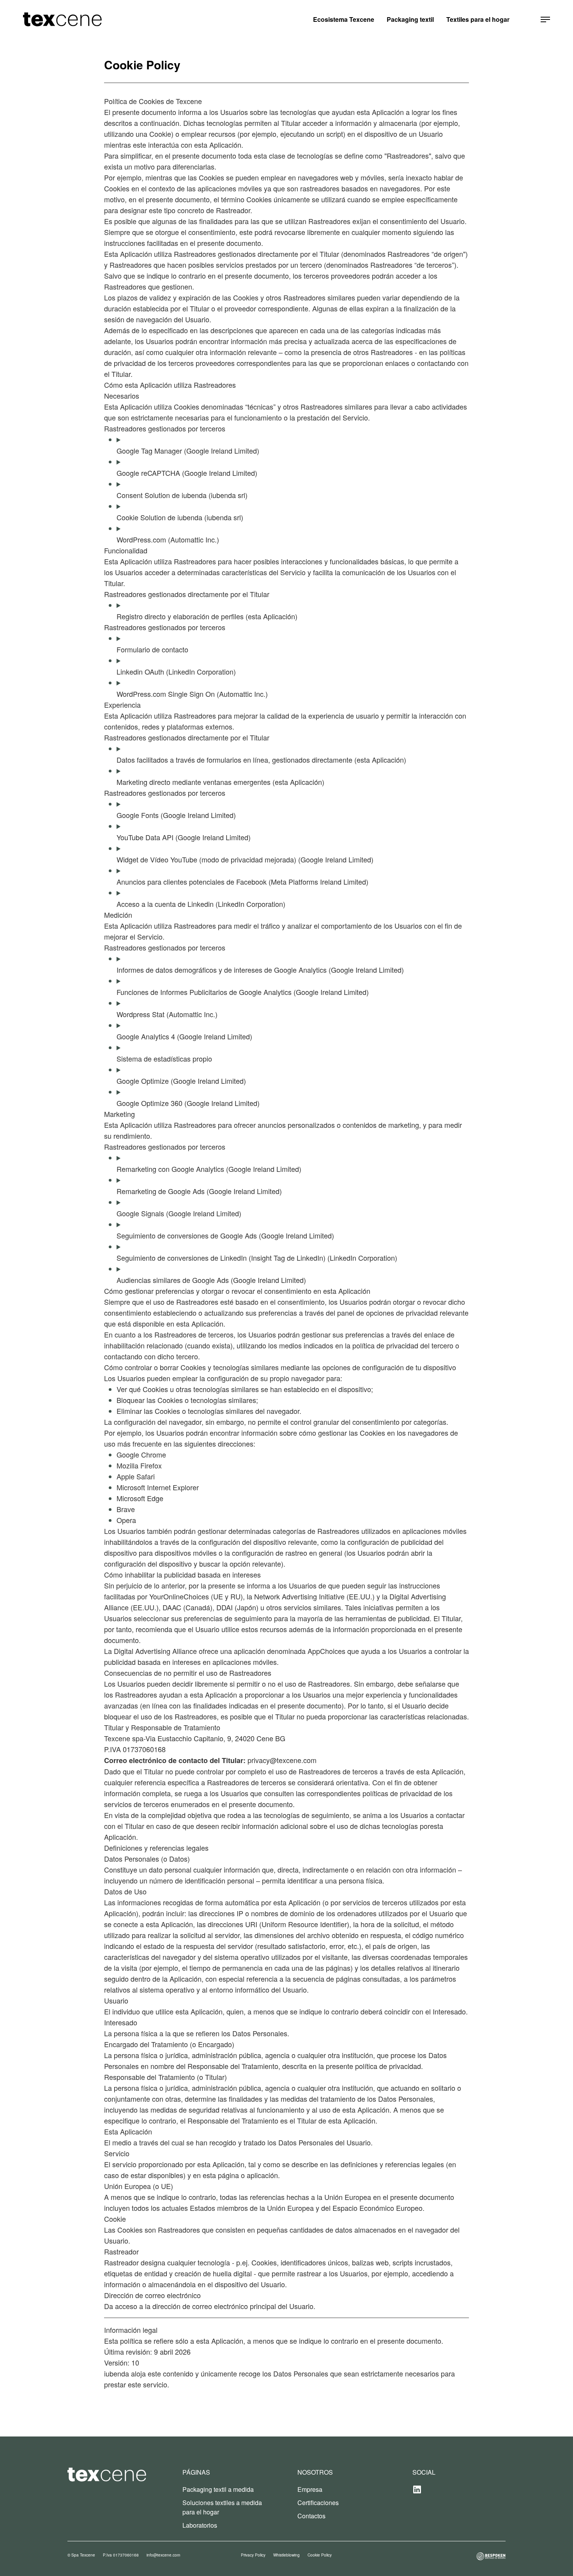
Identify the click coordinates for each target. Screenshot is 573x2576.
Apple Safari (136, 1476)
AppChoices (326, 1651)
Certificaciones (318, 2503)
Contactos (311, 2516)
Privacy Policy (253, 2555)
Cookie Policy (320, 2555)
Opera (126, 1520)
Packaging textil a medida (218, 2489)
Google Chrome (141, 1454)
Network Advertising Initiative (299, 1596)
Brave (126, 1509)
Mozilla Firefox (139, 1465)
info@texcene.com (163, 2555)
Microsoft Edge (140, 1498)
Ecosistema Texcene (344, 19)
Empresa (310, 2489)
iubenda (117, 2373)
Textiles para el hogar (478, 19)
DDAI (225, 1607)
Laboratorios (200, 2525)
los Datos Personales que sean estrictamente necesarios (351, 2373)
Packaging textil (410, 19)
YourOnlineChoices (179, 1596)
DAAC (172, 1607)
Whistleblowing (286, 2555)
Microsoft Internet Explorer (158, 1487)
